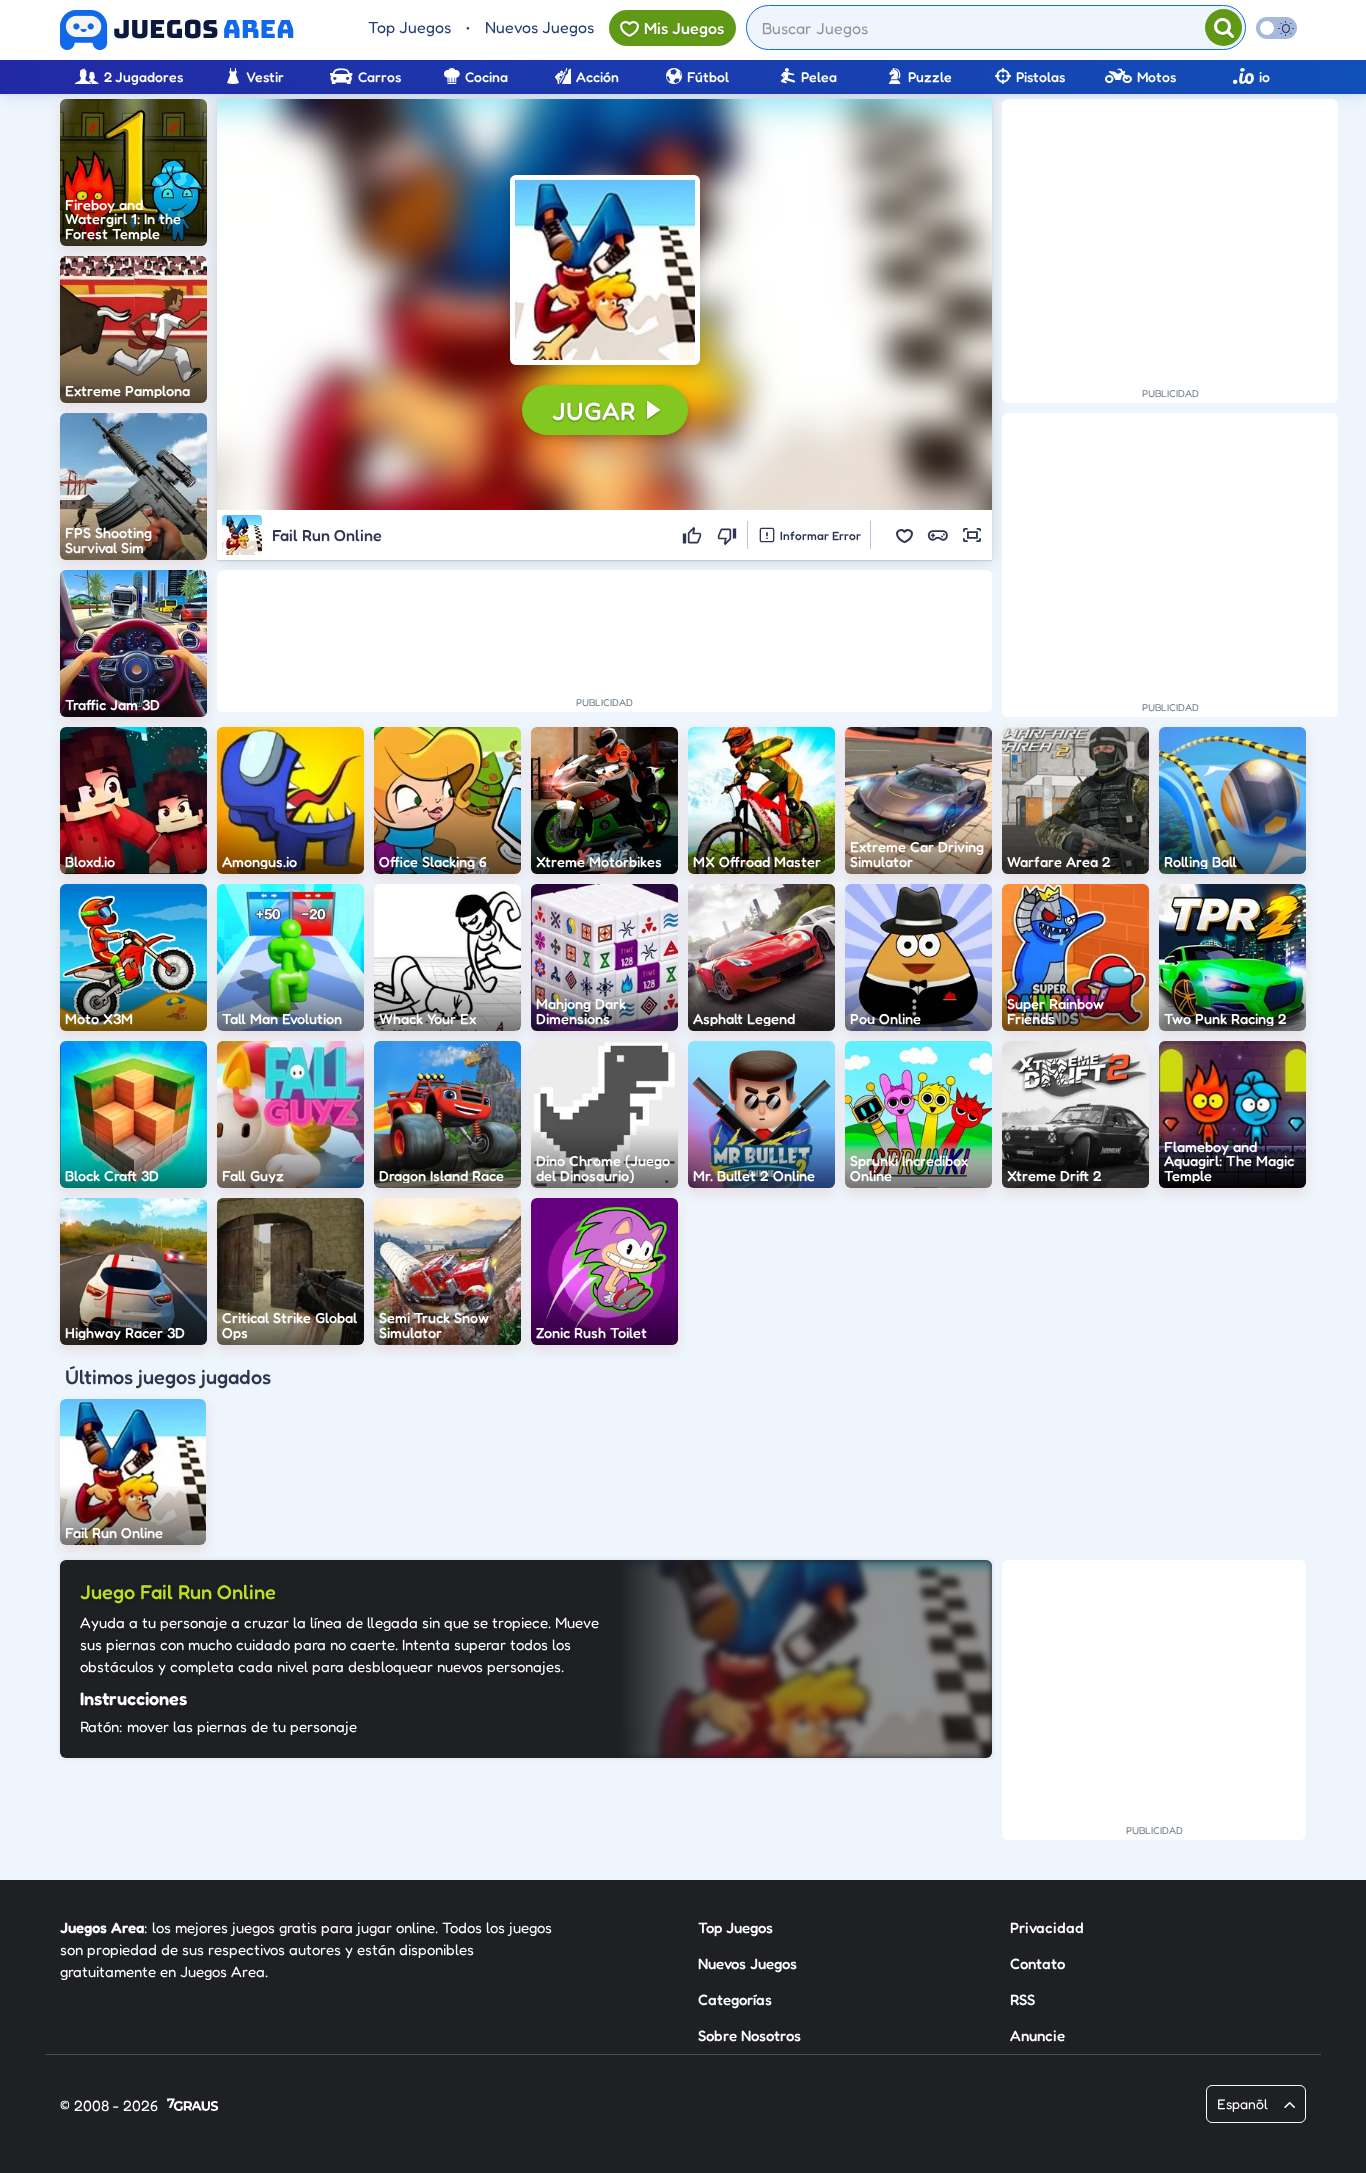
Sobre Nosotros (749, 2035)
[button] (605, 270)
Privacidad (1047, 1927)
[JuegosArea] (177, 30)
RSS (1022, 1999)
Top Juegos (409, 27)
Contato (1037, 1963)
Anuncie (1037, 2035)
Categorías (735, 1999)
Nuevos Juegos (539, 27)
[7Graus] (192, 2106)
